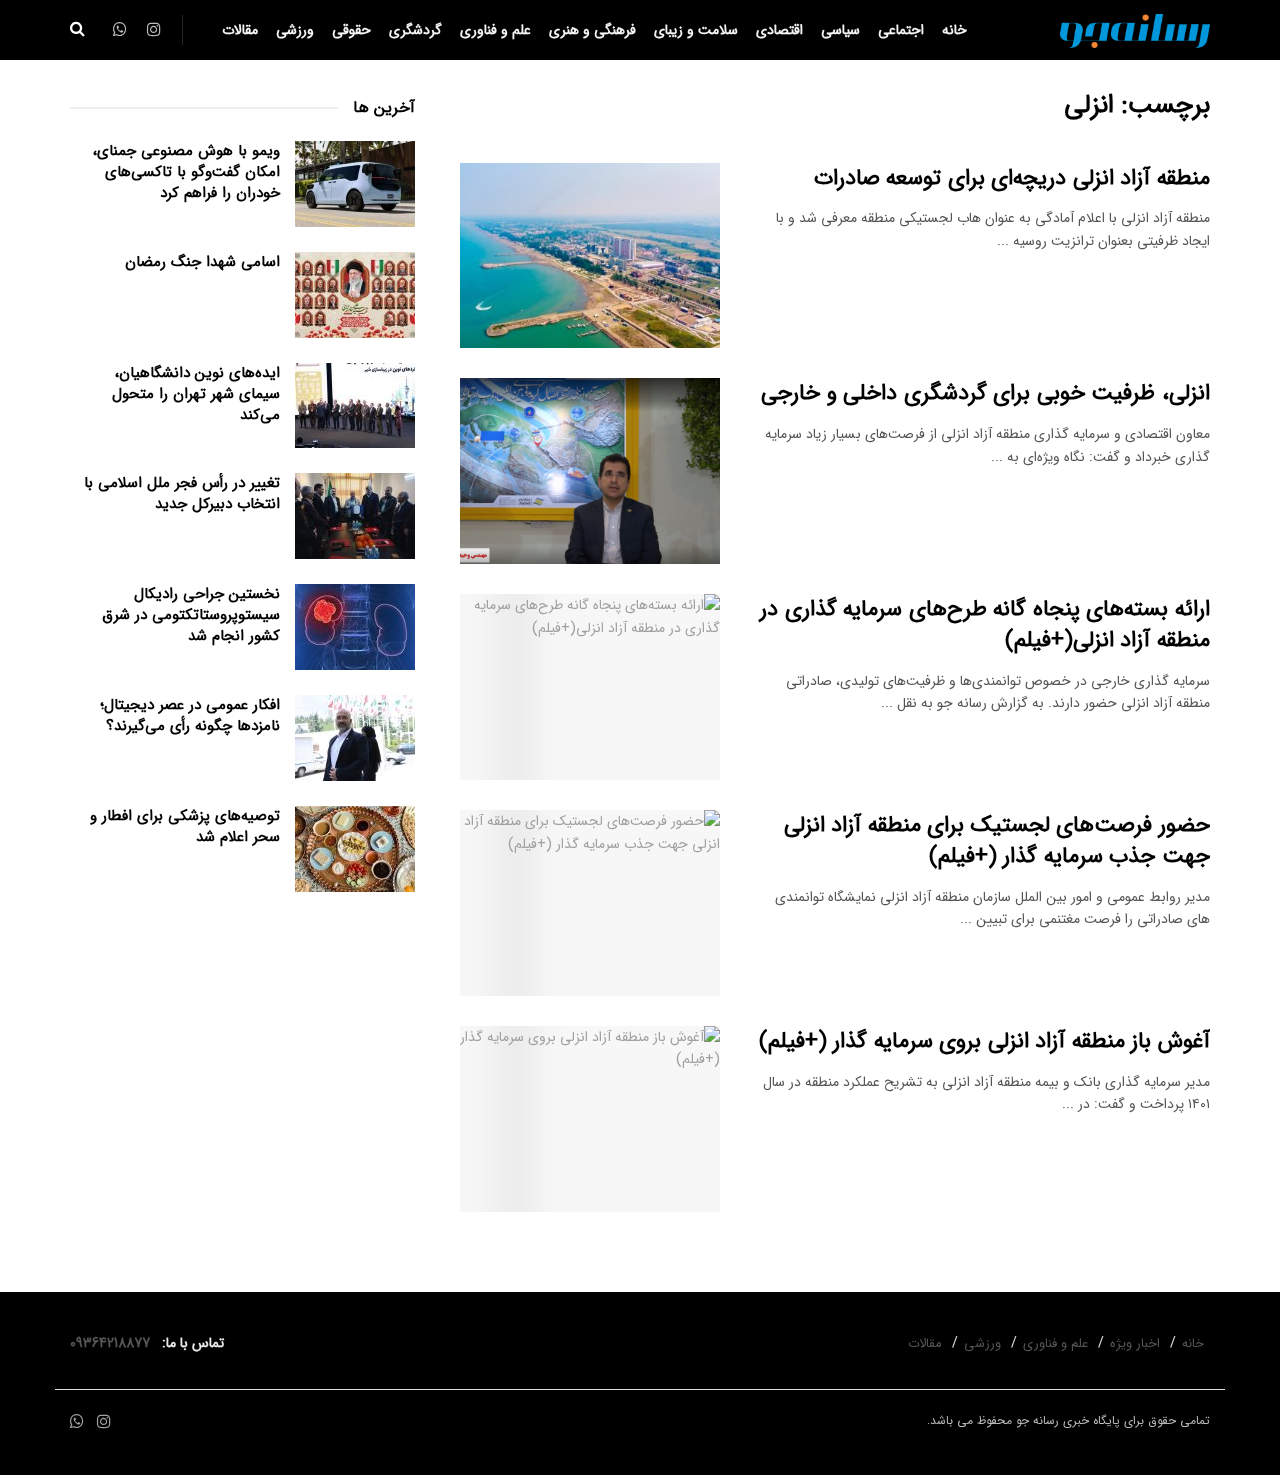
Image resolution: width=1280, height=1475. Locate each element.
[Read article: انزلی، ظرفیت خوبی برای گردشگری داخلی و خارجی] (590, 471)
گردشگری (415, 30)
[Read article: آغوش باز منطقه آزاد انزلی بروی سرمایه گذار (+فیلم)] (590, 1119)
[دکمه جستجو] (77, 30)
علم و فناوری (495, 30)
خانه (954, 30)
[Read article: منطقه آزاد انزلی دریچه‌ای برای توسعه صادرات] (590, 256)
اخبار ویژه (1135, 1343)
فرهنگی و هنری (592, 30)
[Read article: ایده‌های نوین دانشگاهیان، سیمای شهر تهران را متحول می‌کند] (355, 406)
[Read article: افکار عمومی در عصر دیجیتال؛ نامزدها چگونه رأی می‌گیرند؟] (355, 738)
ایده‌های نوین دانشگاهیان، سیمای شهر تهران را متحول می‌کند (196, 394)
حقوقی (351, 30)
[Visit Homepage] (1135, 30)
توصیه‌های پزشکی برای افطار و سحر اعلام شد (185, 826)
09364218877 (114, 1343)
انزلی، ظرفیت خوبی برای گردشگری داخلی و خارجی (985, 393)
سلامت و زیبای (696, 30)
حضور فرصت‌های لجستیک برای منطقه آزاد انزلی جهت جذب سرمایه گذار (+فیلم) (997, 840)
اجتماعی (901, 30)
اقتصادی (779, 30)
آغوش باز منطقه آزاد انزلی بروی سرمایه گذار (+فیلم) (984, 1041)
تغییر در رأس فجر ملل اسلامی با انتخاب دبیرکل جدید (182, 493)
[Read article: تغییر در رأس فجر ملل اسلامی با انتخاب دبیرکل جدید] (355, 516)
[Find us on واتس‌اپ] (77, 1422)
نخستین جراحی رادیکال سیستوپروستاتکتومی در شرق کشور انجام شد (191, 615)
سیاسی (840, 30)
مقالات (240, 30)
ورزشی (295, 30)
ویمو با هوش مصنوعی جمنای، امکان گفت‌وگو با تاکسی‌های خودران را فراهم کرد (186, 172)
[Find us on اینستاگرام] (104, 1422)
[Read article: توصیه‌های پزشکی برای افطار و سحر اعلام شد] (355, 849)
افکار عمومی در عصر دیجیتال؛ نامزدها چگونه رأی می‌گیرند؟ (190, 715)
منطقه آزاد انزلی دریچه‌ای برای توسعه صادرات (1012, 178)
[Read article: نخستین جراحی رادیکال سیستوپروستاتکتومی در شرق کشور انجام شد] (355, 627)
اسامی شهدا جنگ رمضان (202, 262)
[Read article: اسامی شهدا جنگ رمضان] (355, 295)
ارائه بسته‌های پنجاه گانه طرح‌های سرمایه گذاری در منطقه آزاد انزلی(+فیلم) (985, 624)
